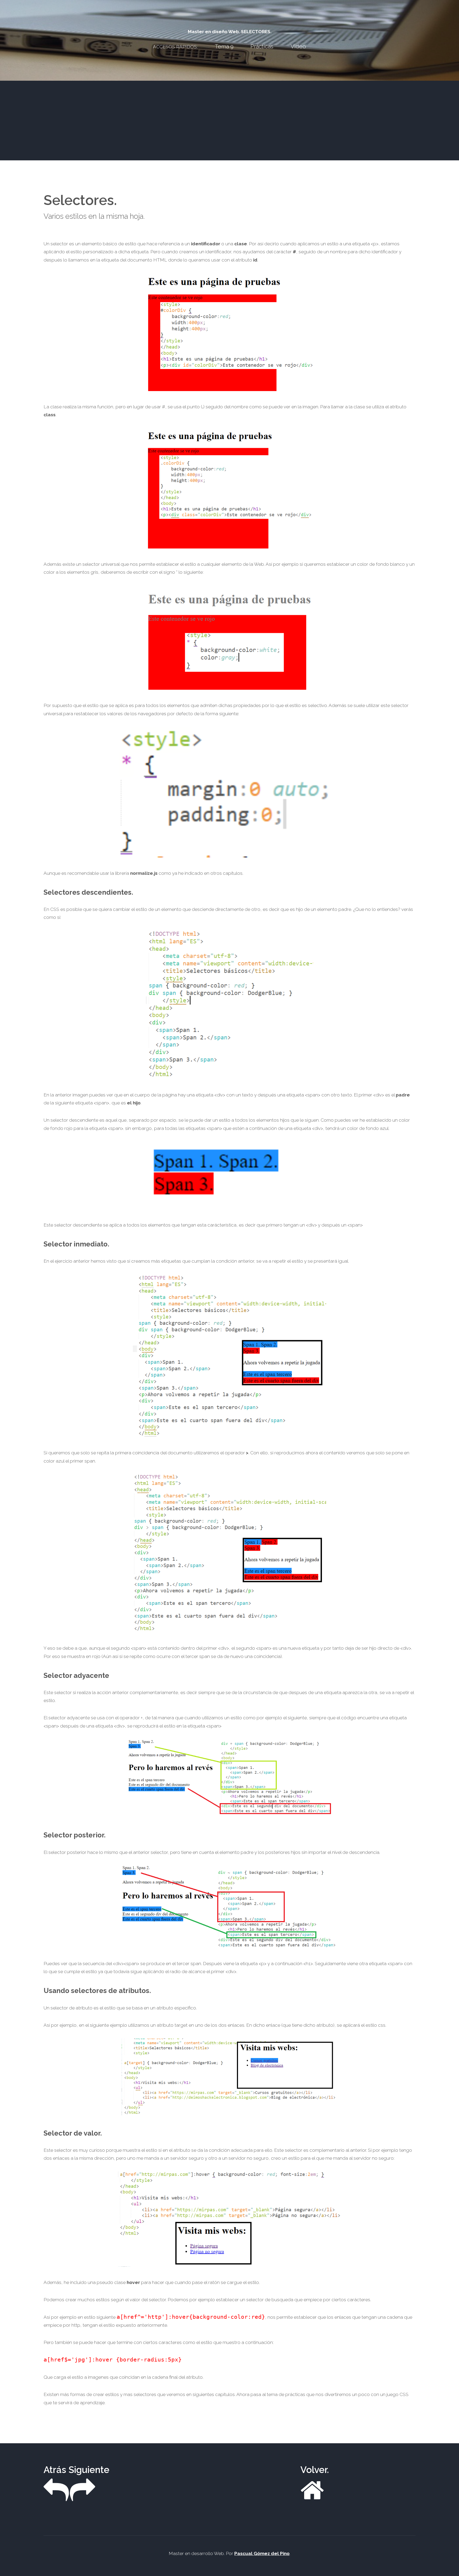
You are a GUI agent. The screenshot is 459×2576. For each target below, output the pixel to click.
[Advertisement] (229, 121)
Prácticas (262, 46)
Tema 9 (224, 46)
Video (298, 46)
